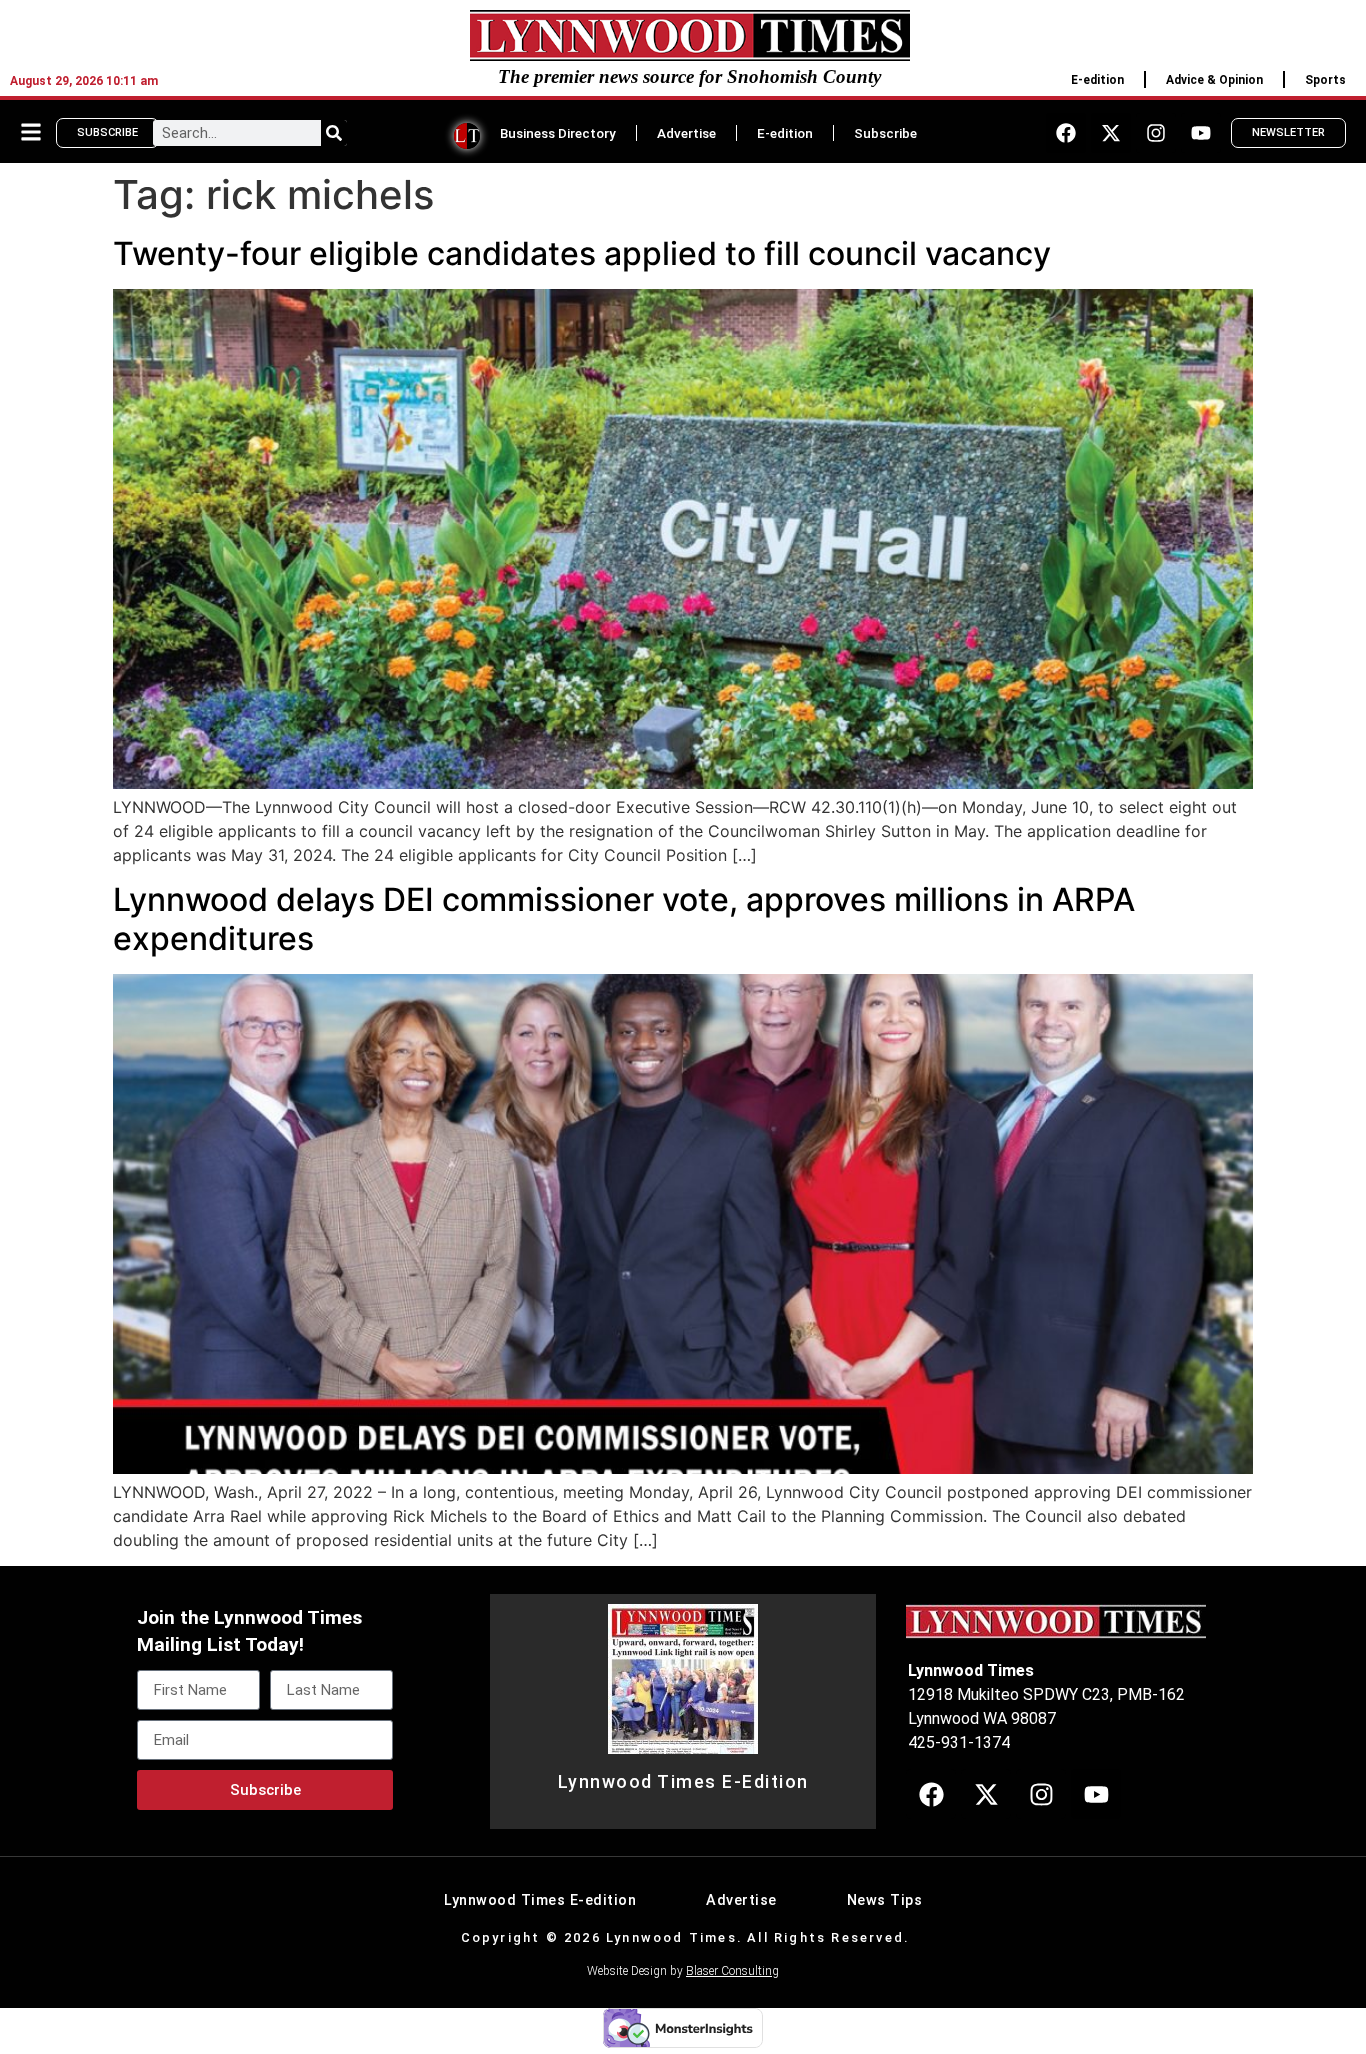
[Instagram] (1156, 133)
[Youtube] (1201, 133)
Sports (1325, 80)
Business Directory (558, 133)
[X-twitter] (1111, 133)
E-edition (1097, 80)
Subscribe (885, 133)
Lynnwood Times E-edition (540, 1900)
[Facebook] (1066, 133)
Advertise (686, 133)
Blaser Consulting (732, 1971)
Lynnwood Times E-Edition (683, 1782)
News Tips (885, 1900)
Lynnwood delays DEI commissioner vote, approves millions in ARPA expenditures (624, 918)
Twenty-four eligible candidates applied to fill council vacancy (582, 253)
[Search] (334, 133)
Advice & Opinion (1214, 80)
